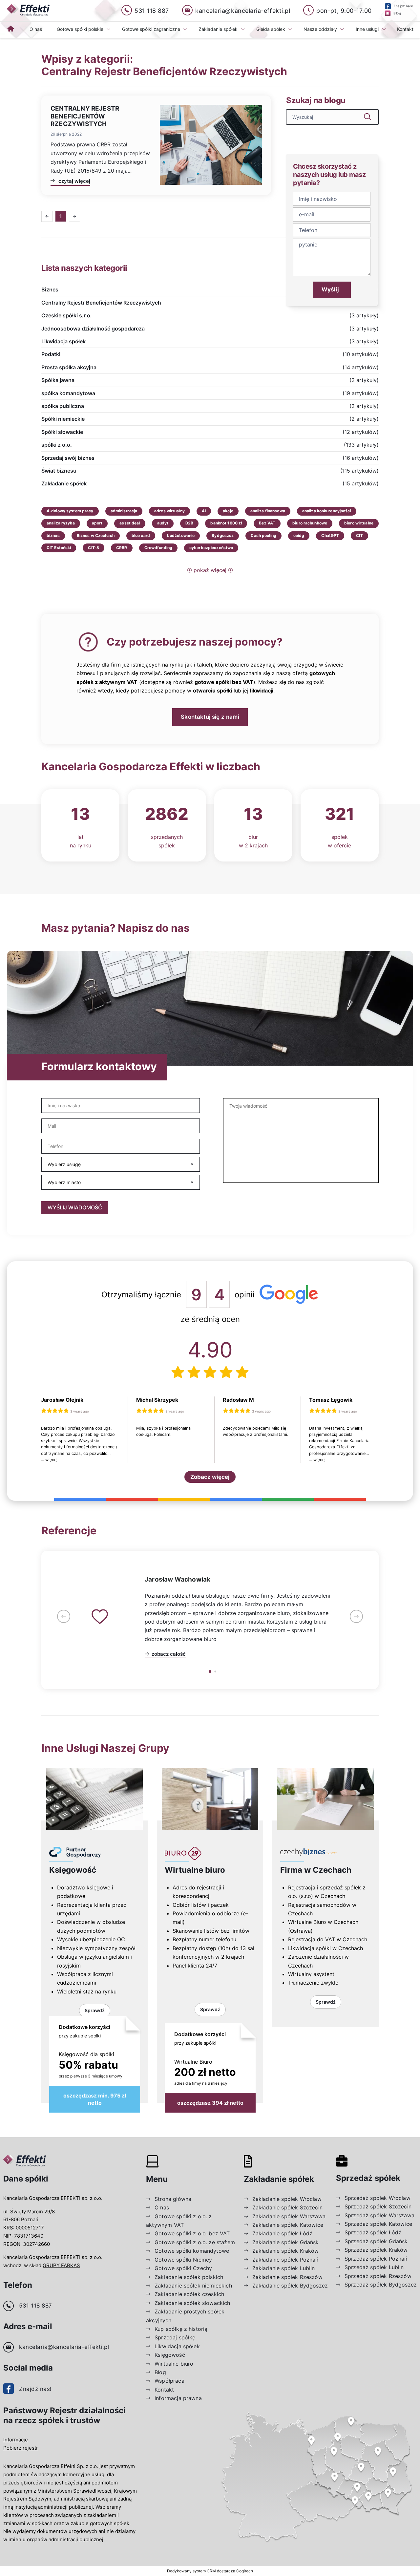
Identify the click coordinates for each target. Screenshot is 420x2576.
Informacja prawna (178, 2398)
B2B (189, 523)
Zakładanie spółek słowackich (192, 2303)
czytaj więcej (74, 181)
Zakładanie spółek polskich (189, 2277)
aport (97, 523)
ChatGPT (330, 535)
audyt (163, 523)
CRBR (122, 548)
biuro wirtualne (359, 523)
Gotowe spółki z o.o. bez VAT (192, 2233)
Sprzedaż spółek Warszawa (379, 2215)
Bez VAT (267, 523)
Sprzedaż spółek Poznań (376, 2259)
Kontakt (405, 29)
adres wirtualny (169, 511)
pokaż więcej (210, 570)
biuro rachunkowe (310, 523)
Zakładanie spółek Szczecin (287, 2207)
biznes (53, 535)
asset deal (130, 523)
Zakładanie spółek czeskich (189, 2294)
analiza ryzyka (61, 523)
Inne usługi (367, 29)
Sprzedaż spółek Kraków (376, 2250)
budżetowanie (181, 535)
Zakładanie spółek (218, 29)
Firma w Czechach (316, 1870)
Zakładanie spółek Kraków (286, 2251)
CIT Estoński (59, 548)
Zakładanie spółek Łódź (283, 2233)
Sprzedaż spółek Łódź (373, 2232)
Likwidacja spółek (177, 2346)
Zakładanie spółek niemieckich (193, 2286)
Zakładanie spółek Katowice (288, 2225)
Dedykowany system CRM (191, 2571)
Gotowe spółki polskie (80, 29)
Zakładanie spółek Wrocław (287, 2199)
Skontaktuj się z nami (210, 717)
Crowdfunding (158, 548)
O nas (36, 29)
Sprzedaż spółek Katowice (378, 2224)
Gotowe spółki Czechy (183, 2268)
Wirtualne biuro (195, 1870)
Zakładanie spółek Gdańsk (286, 2242)
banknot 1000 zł (226, 523)
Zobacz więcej (210, 1477)
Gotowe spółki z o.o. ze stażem (195, 2242)
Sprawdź (95, 2010)
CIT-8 (94, 548)
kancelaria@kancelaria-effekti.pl (64, 2347)
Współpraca (169, 2381)
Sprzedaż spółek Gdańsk (376, 2241)
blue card (141, 535)
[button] (64, 1617)
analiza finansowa (268, 511)
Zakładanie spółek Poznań (285, 2260)
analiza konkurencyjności (327, 511)
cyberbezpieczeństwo (211, 548)
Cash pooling (263, 535)
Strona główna (173, 2199)
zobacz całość (169, 1654)
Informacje (16, 2440)
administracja (124, 511)
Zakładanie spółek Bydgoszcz (290, 2286)
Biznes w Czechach (96, 535)
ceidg (299, 535)
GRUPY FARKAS (61, 2265)
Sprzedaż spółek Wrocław (378, 2198)
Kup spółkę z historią (181, 2329)
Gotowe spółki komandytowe (192, 2251)
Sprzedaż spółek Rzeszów (378, 2276)
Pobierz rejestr (21, 2448)
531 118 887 (36, 2306)
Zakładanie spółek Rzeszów (287, 2277)
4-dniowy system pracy (70, 511)
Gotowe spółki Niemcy (183, 2260)
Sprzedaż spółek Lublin (374, 2267)
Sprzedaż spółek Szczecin (378, 2206)
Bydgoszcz (223, 535)
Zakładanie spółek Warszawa (289, 2216)
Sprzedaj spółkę (175, 2337)
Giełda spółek (271, 29)
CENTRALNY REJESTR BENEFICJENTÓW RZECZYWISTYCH (85, 116)
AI (204, 511)
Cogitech (245, 2571)
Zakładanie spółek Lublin (284, 2268)
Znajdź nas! (35, 2389)
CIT (359, 535)
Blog (160, 2372)
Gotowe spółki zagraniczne (151, 29)
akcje (228, 511)
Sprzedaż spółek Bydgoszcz (381, 2285)
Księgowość (73, 1870)
